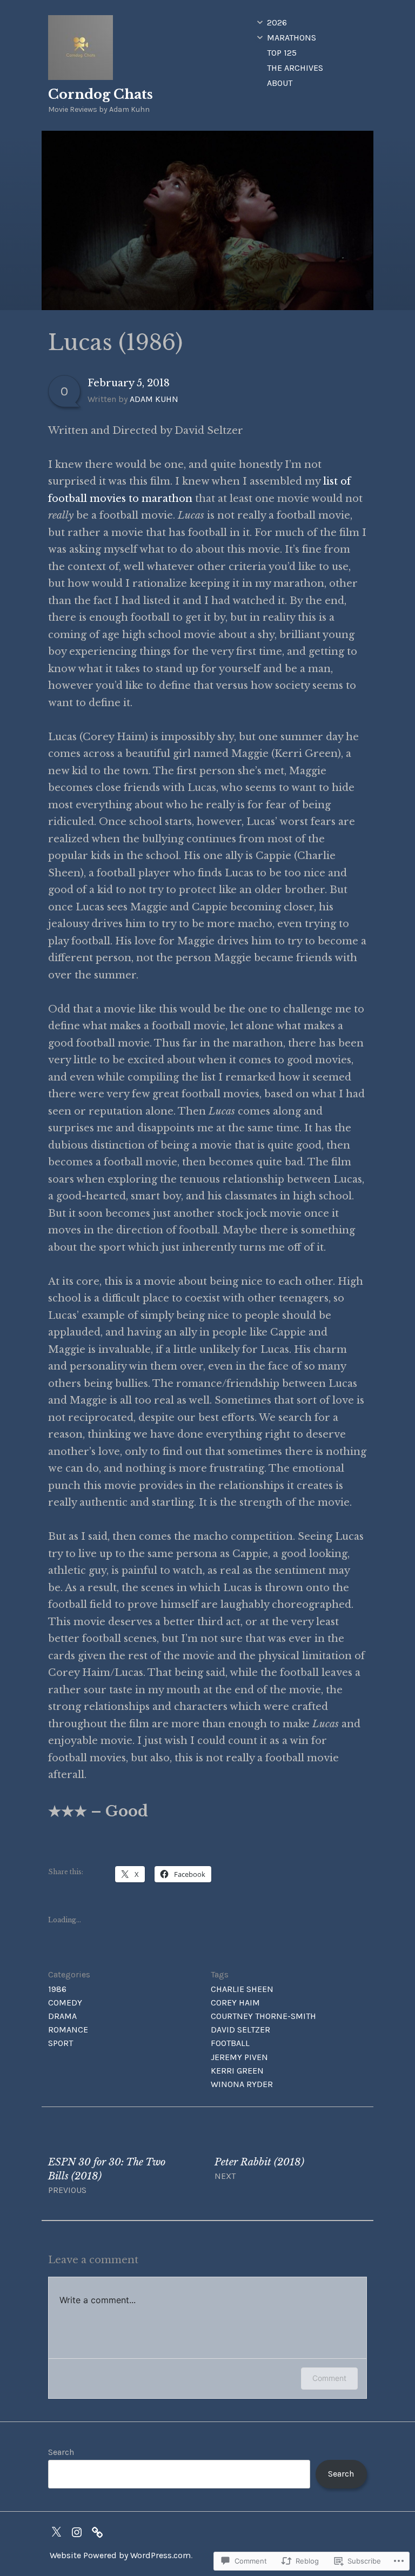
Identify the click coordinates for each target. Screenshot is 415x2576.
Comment (329, 2378)
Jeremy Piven (239, 2057)
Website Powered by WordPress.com (120, 2555)
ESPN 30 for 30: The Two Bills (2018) (107, 2176)
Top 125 (282, 53)
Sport (61, 2043)
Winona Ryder (242, 2084)
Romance (68, 2030)
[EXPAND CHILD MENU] (260, 22)
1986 (57, 1989)
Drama (62, 2016)
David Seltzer (240, 2030)
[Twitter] (59, 2531)
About (280, 83)
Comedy (65, 2003)
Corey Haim (235, 2003)
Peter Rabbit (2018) (259, 2169)
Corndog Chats (101, 94)
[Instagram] (79, 2531)
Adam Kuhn (154, 399)
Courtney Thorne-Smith (263, 2016)
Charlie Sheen (242, 1989)
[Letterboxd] (100, 2531)
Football (230, 2043)
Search (61, 2452)
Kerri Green (237, 2071)
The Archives (295, 68)
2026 (277, 22)
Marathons (292, 38)
